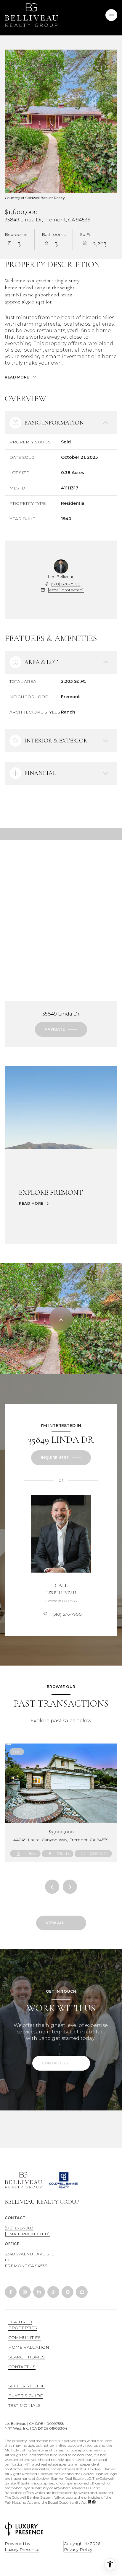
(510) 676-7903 (19, 2228)
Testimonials (24, 2405)
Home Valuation (29, 2347)
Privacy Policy (78, 2549)
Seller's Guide (27, 2386)
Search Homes (27, 2357)
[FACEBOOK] (11, 2292)
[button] (61, 2063)
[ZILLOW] (82, 2292)
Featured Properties (23, 2325)
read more (31, 1204)
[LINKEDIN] (39, 2292)
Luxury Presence (22, 2549)
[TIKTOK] (53, 2292)
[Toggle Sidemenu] (111, 15)
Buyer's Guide (26, 2396)
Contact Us (22, 2367)
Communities (24, 2337)
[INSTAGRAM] (25, 2292)
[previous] (52, 1887)
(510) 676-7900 (66, 584)
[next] (70, 1887)
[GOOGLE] (68, 2292)
